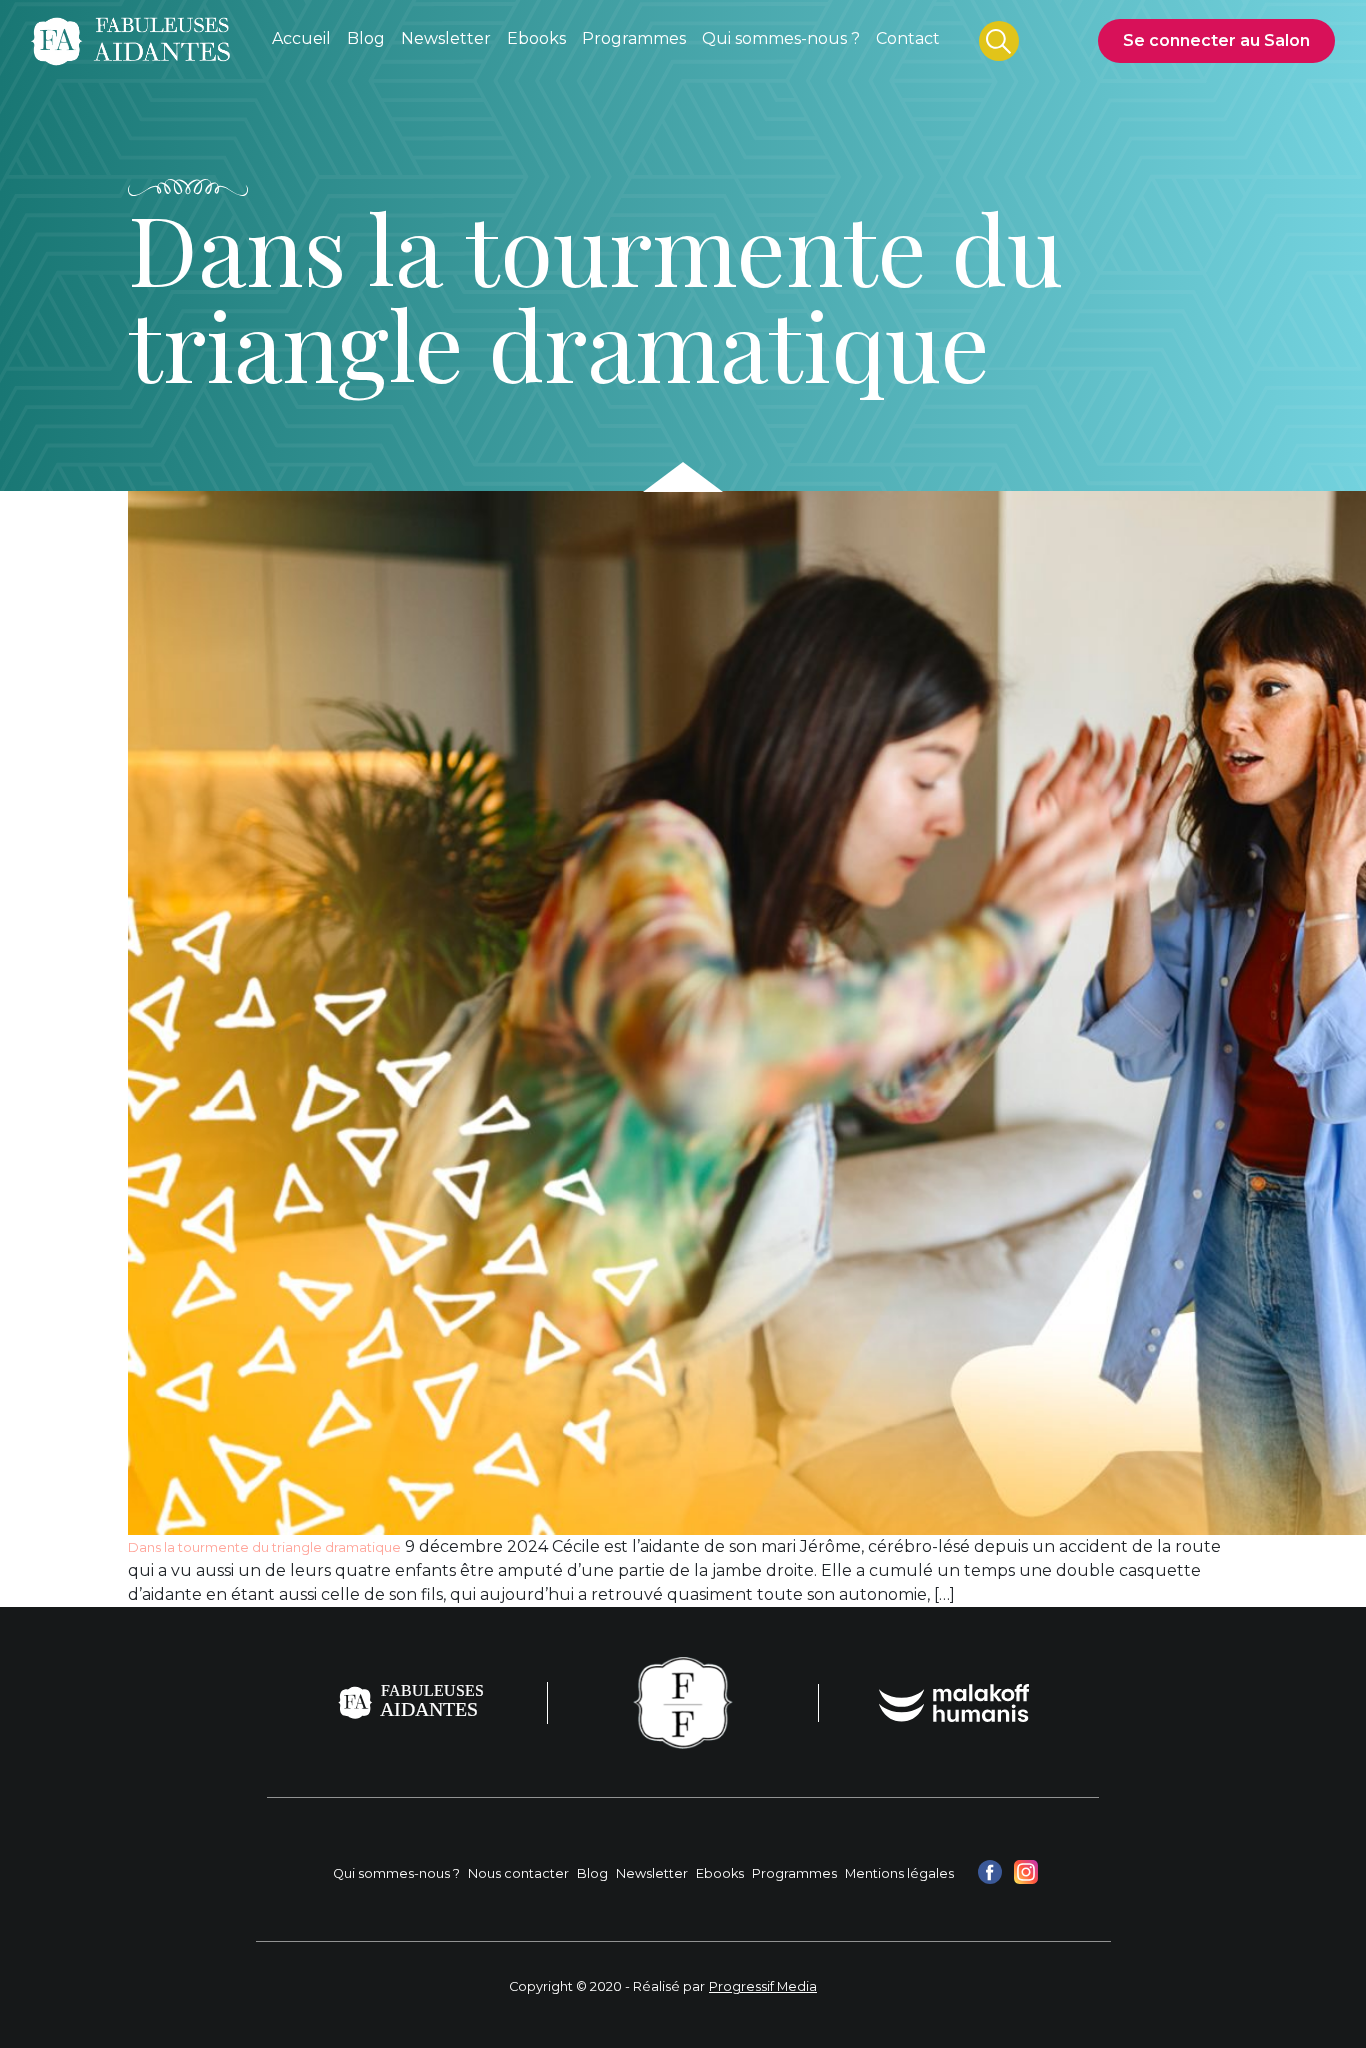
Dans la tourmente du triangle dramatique (264, 1547)
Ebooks (720, 1873)
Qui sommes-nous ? (396, 1873)
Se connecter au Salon (1216, 40)
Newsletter (652, 1873)
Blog (592, 1873)
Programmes (794, 1873)
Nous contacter (518, 1873)
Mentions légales (899, 1873)
